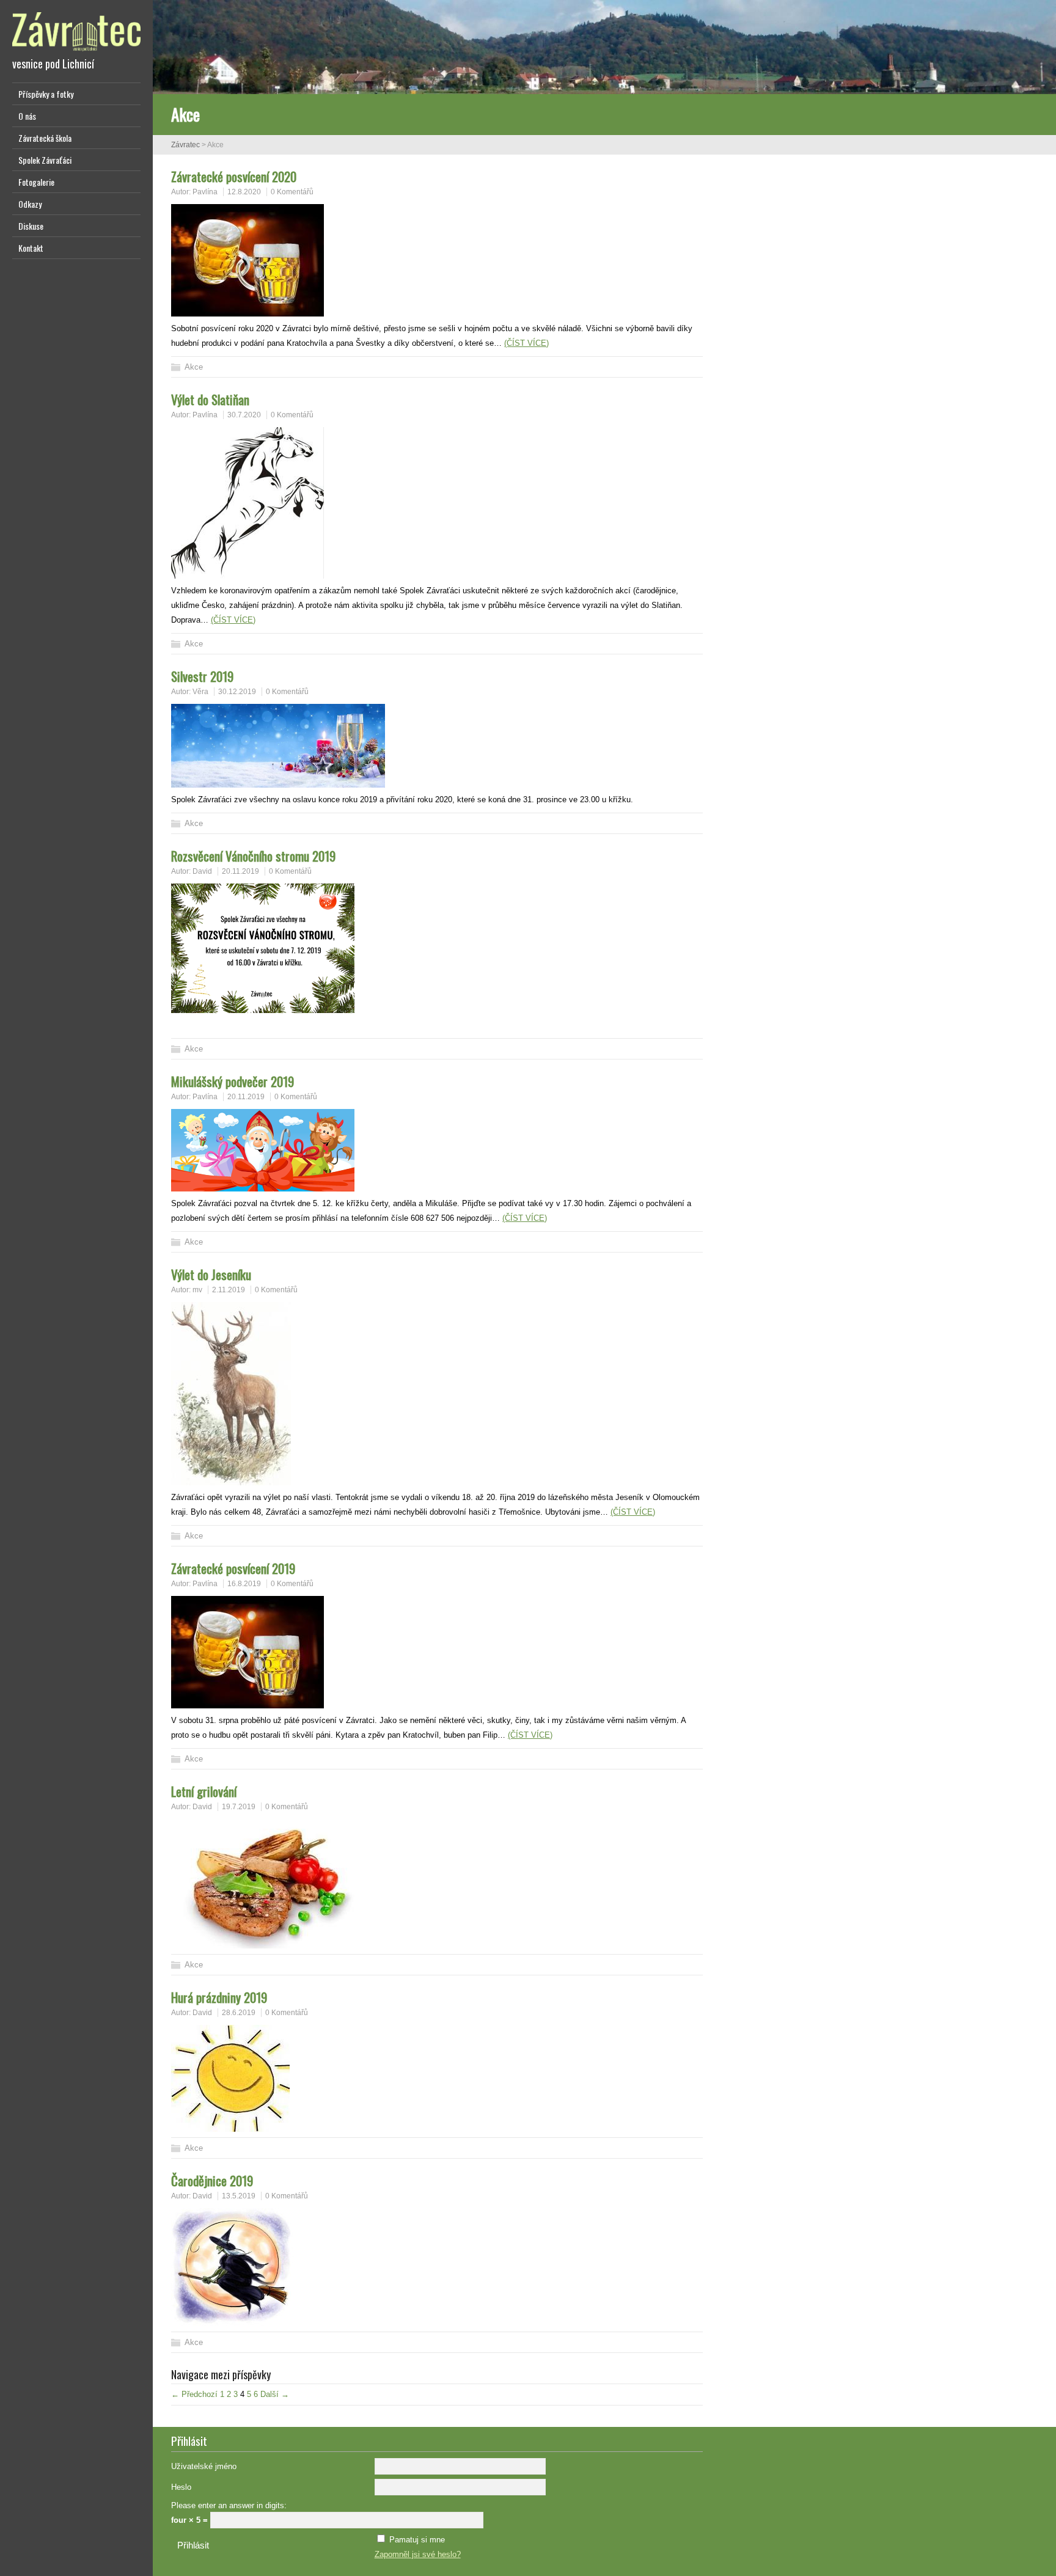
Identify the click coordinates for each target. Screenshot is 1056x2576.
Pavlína (205, 192)
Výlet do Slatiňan (210, 399)
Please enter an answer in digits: (229, 2505)
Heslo (181, 2487)
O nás (27, 116)
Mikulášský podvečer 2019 (233, 1081)
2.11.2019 (229, 1290)
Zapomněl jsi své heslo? (418, 2554)
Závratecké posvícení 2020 (234, 176)
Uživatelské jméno (204, 2466)
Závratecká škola (45, 138)
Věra (200, 692)
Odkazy (30, 204)
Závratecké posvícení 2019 (233, 1568)
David (202, 871)
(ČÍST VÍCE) (526, 343)
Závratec (185, 145)
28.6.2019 (239, 2013)
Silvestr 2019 (202, 676)
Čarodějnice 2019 (212, 2180)
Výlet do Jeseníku (211, 1274)
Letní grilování (204, 1791)
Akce (194, 367)
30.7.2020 (244, 415)
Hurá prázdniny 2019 (219, 1997)
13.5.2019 (239, 2196)
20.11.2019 (240, 871)
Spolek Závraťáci (45, 160)
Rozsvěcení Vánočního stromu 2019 (253, 856)
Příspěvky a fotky (46, 94)
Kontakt (31, 248)
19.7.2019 (239, 1807)
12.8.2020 (244, 192)
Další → (275, 2394)
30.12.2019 (237, 692)
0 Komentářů (292, 192)
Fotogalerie (36, 182)
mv (197, 1290)
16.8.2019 (244, 1584)
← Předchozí (194, 2394)
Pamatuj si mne (417, 2540)
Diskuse (31, 226)
